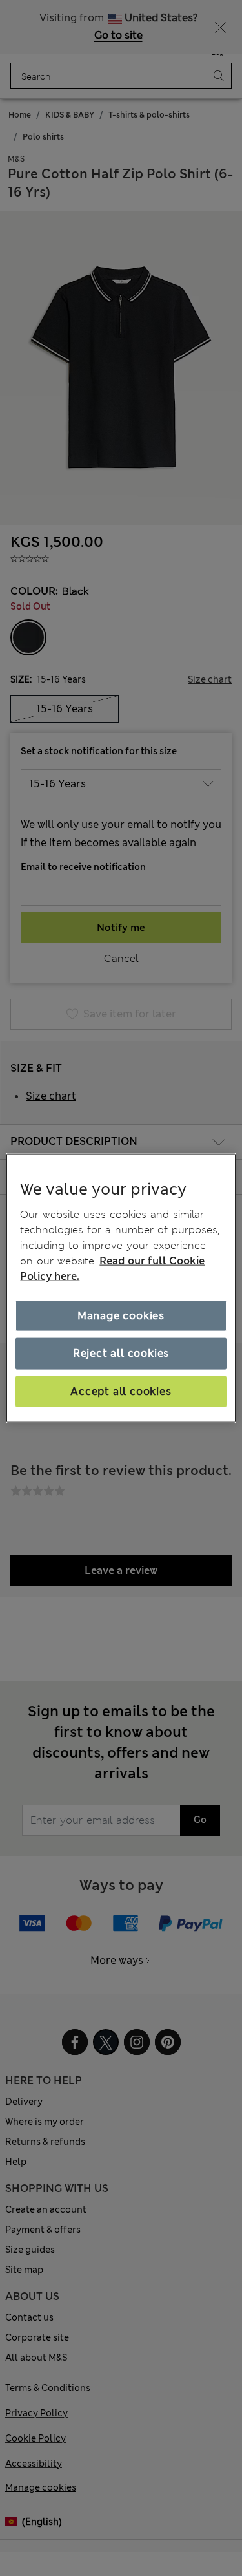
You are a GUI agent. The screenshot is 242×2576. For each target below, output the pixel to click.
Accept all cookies (121, 1391)
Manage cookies (121, 1316)
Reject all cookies (121, 1353)
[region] (121, 1288)
